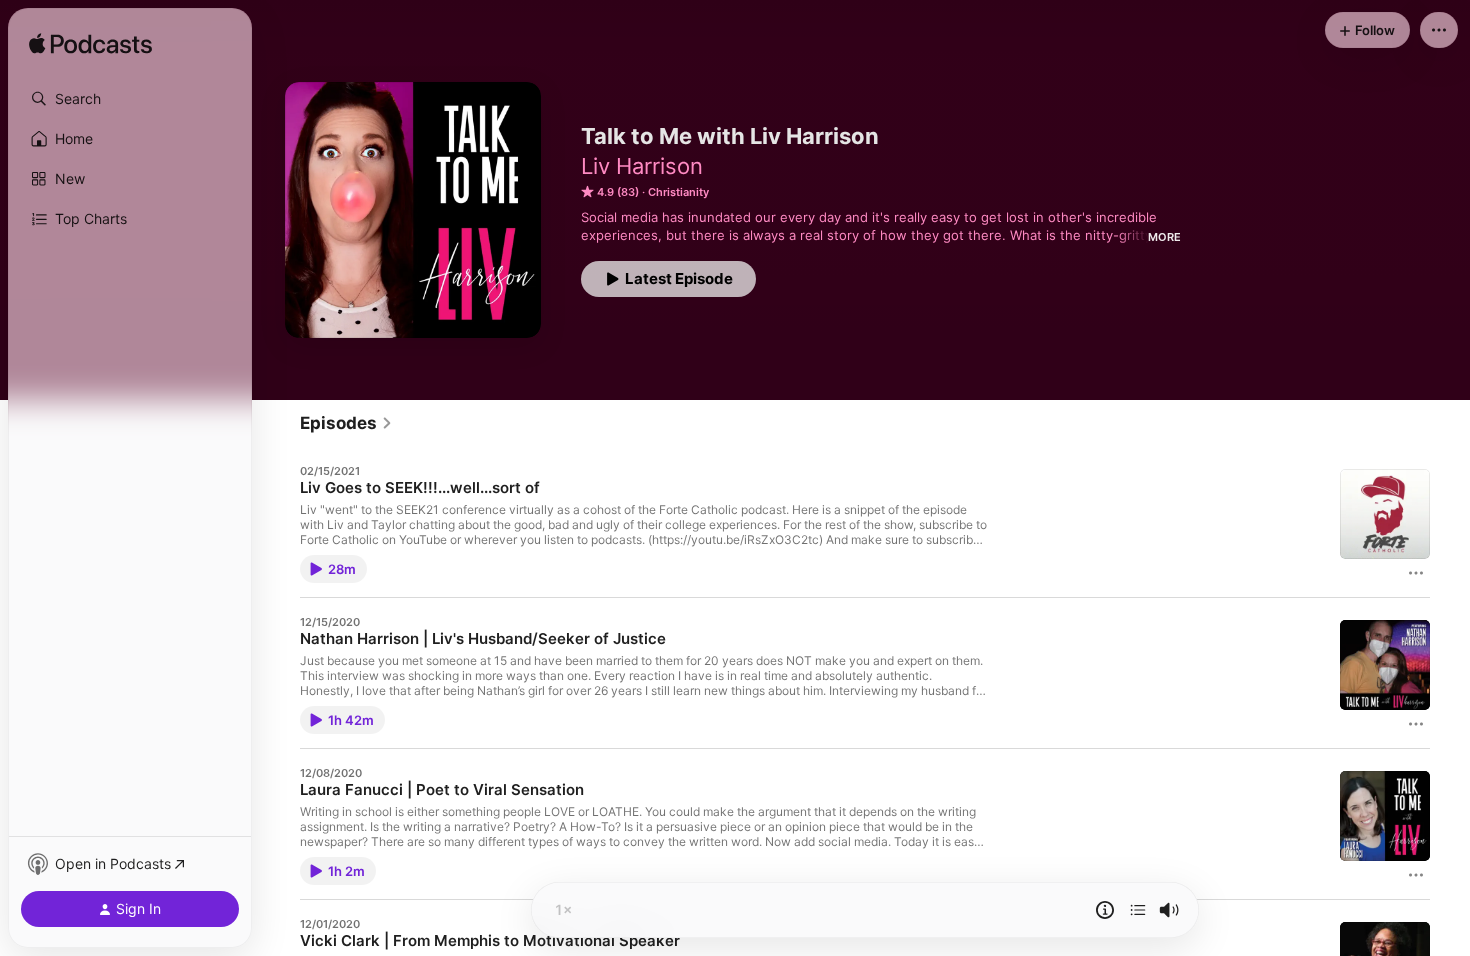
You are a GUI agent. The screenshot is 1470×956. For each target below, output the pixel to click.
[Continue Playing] (1138, 910)
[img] (90, 45)
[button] (130, 99)
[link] (346, 423)
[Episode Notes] (1105, 910)
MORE (1164, 237)
